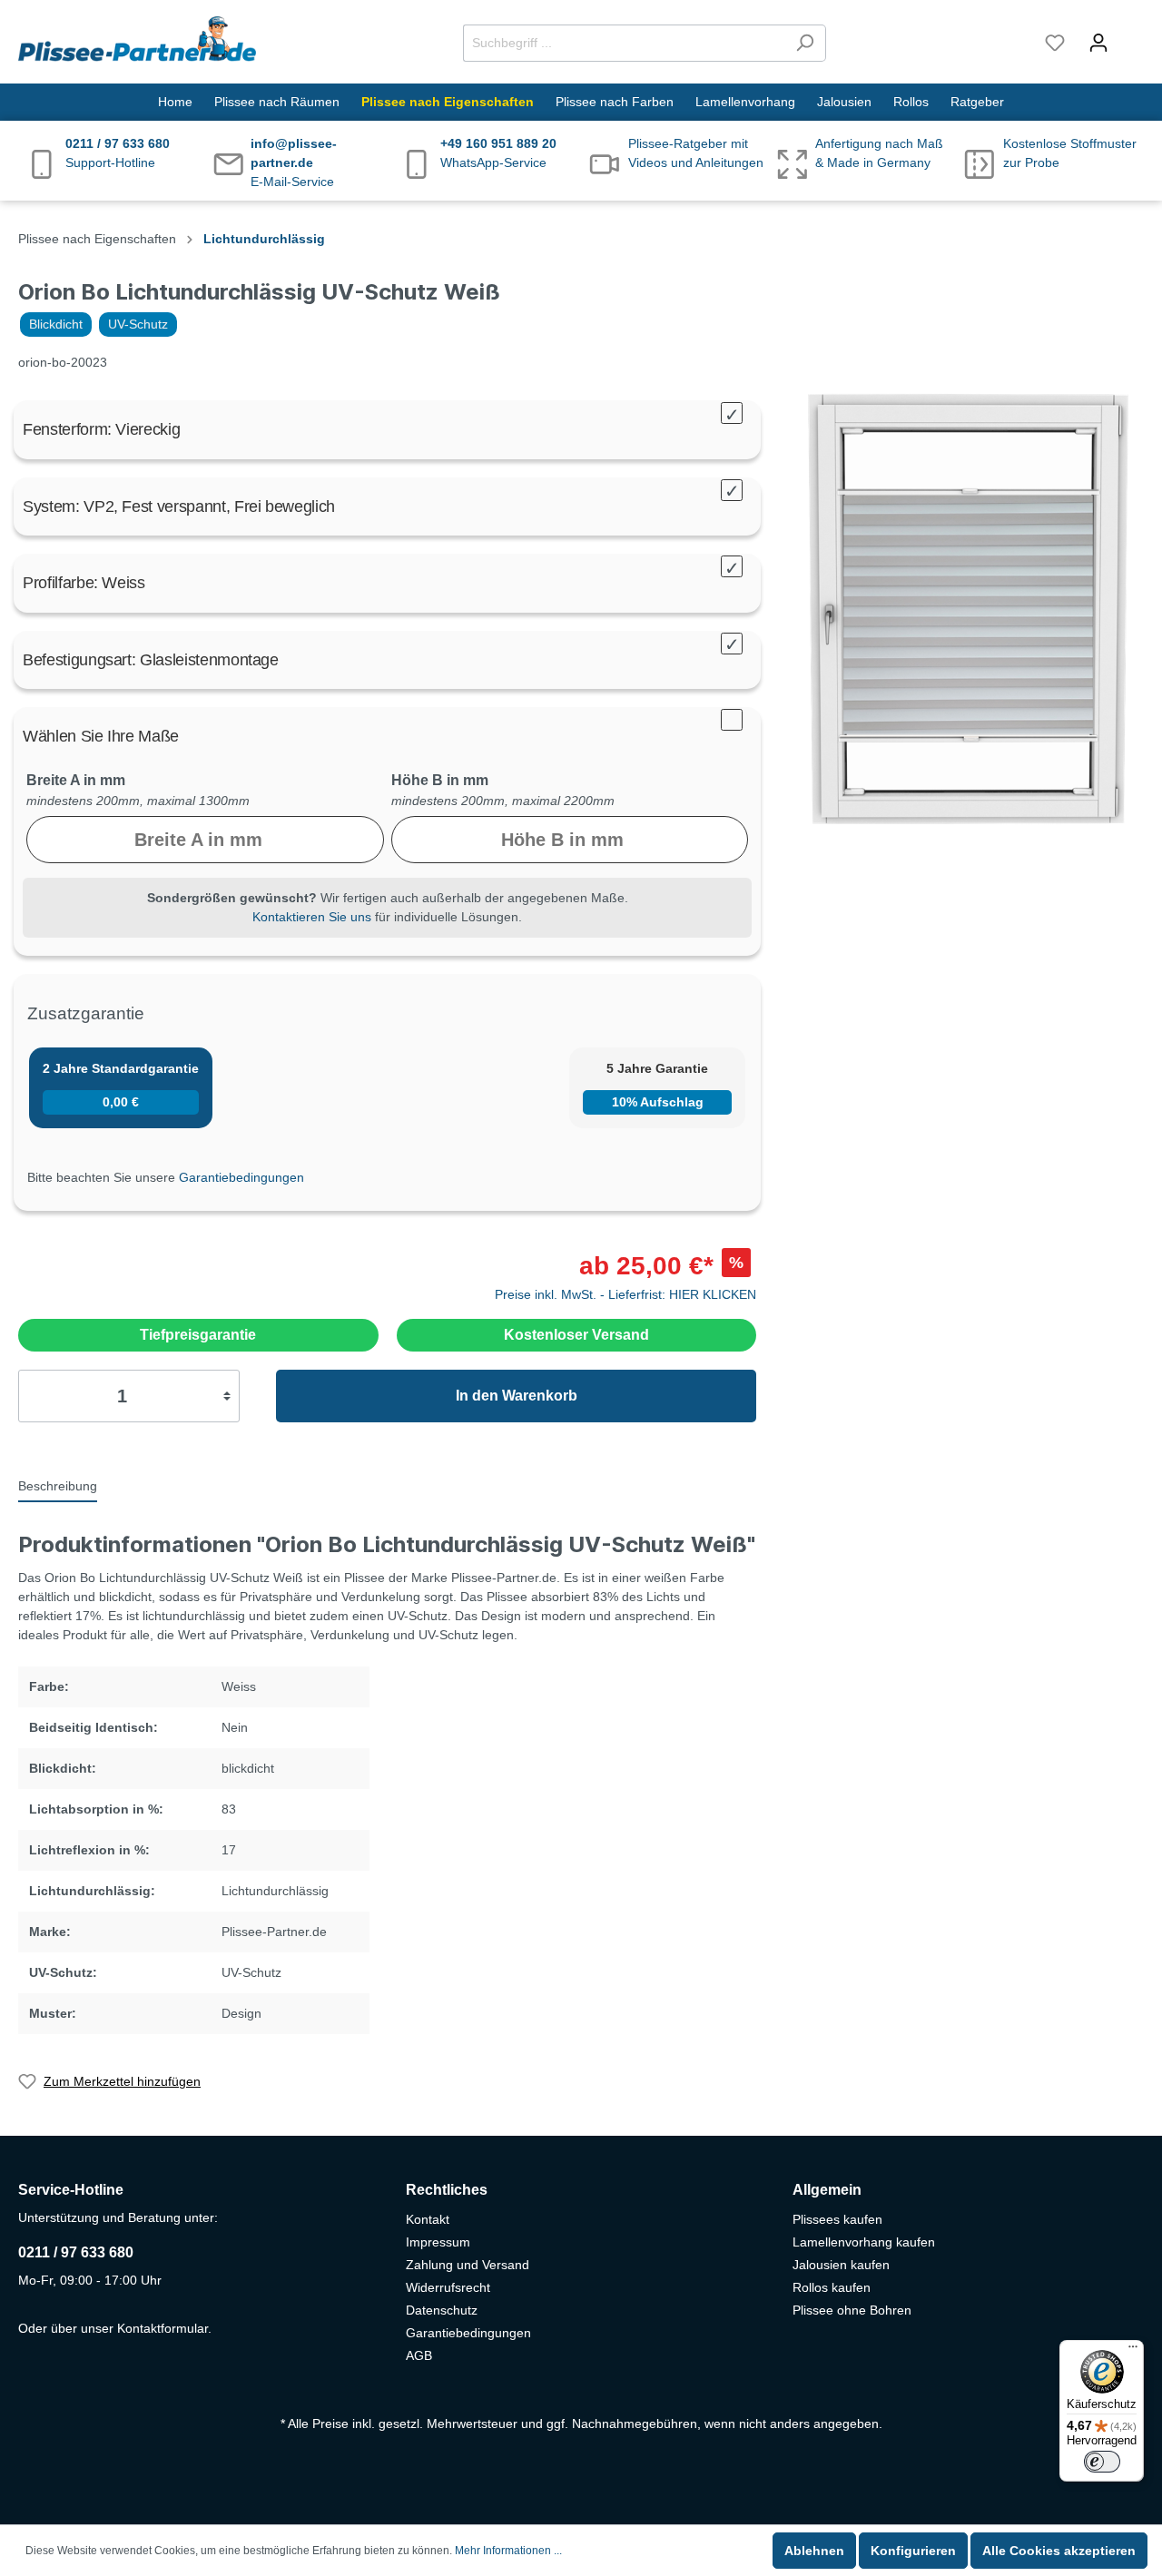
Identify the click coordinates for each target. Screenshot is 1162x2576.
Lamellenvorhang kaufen (864, 2242)
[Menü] (1133, 2351)
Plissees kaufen (837, 2219)
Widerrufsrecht (448, 2287)
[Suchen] (805, 43)
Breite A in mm (76, 780)
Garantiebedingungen (241, 1177)
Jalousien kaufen (841, 2265)
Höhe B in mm (440, 780)
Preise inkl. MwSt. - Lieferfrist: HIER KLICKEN (625, 1294)
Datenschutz (442, 2310)
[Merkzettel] (1055, 43)
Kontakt (428, 2219)
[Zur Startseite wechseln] (137, 39)
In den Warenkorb (517, 1396)
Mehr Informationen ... (508, 2551)
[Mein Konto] (1098, 43)
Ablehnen (814, 2551)
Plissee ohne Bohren (852, 2310)
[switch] (1102, 2462)
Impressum (438, 2242)
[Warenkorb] (1132, 34)
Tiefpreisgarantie (198, 1335)
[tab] (58, 1485)
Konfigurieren (913, 2551)
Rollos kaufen (832, 2287)
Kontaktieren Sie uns (312, 917)
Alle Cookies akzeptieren (1059, 2551)
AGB (419, 2355)
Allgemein (827, 2190)
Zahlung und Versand (468, 2265)
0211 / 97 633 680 (76, 2252)
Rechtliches (447, 2190)
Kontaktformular (162, 2328)
